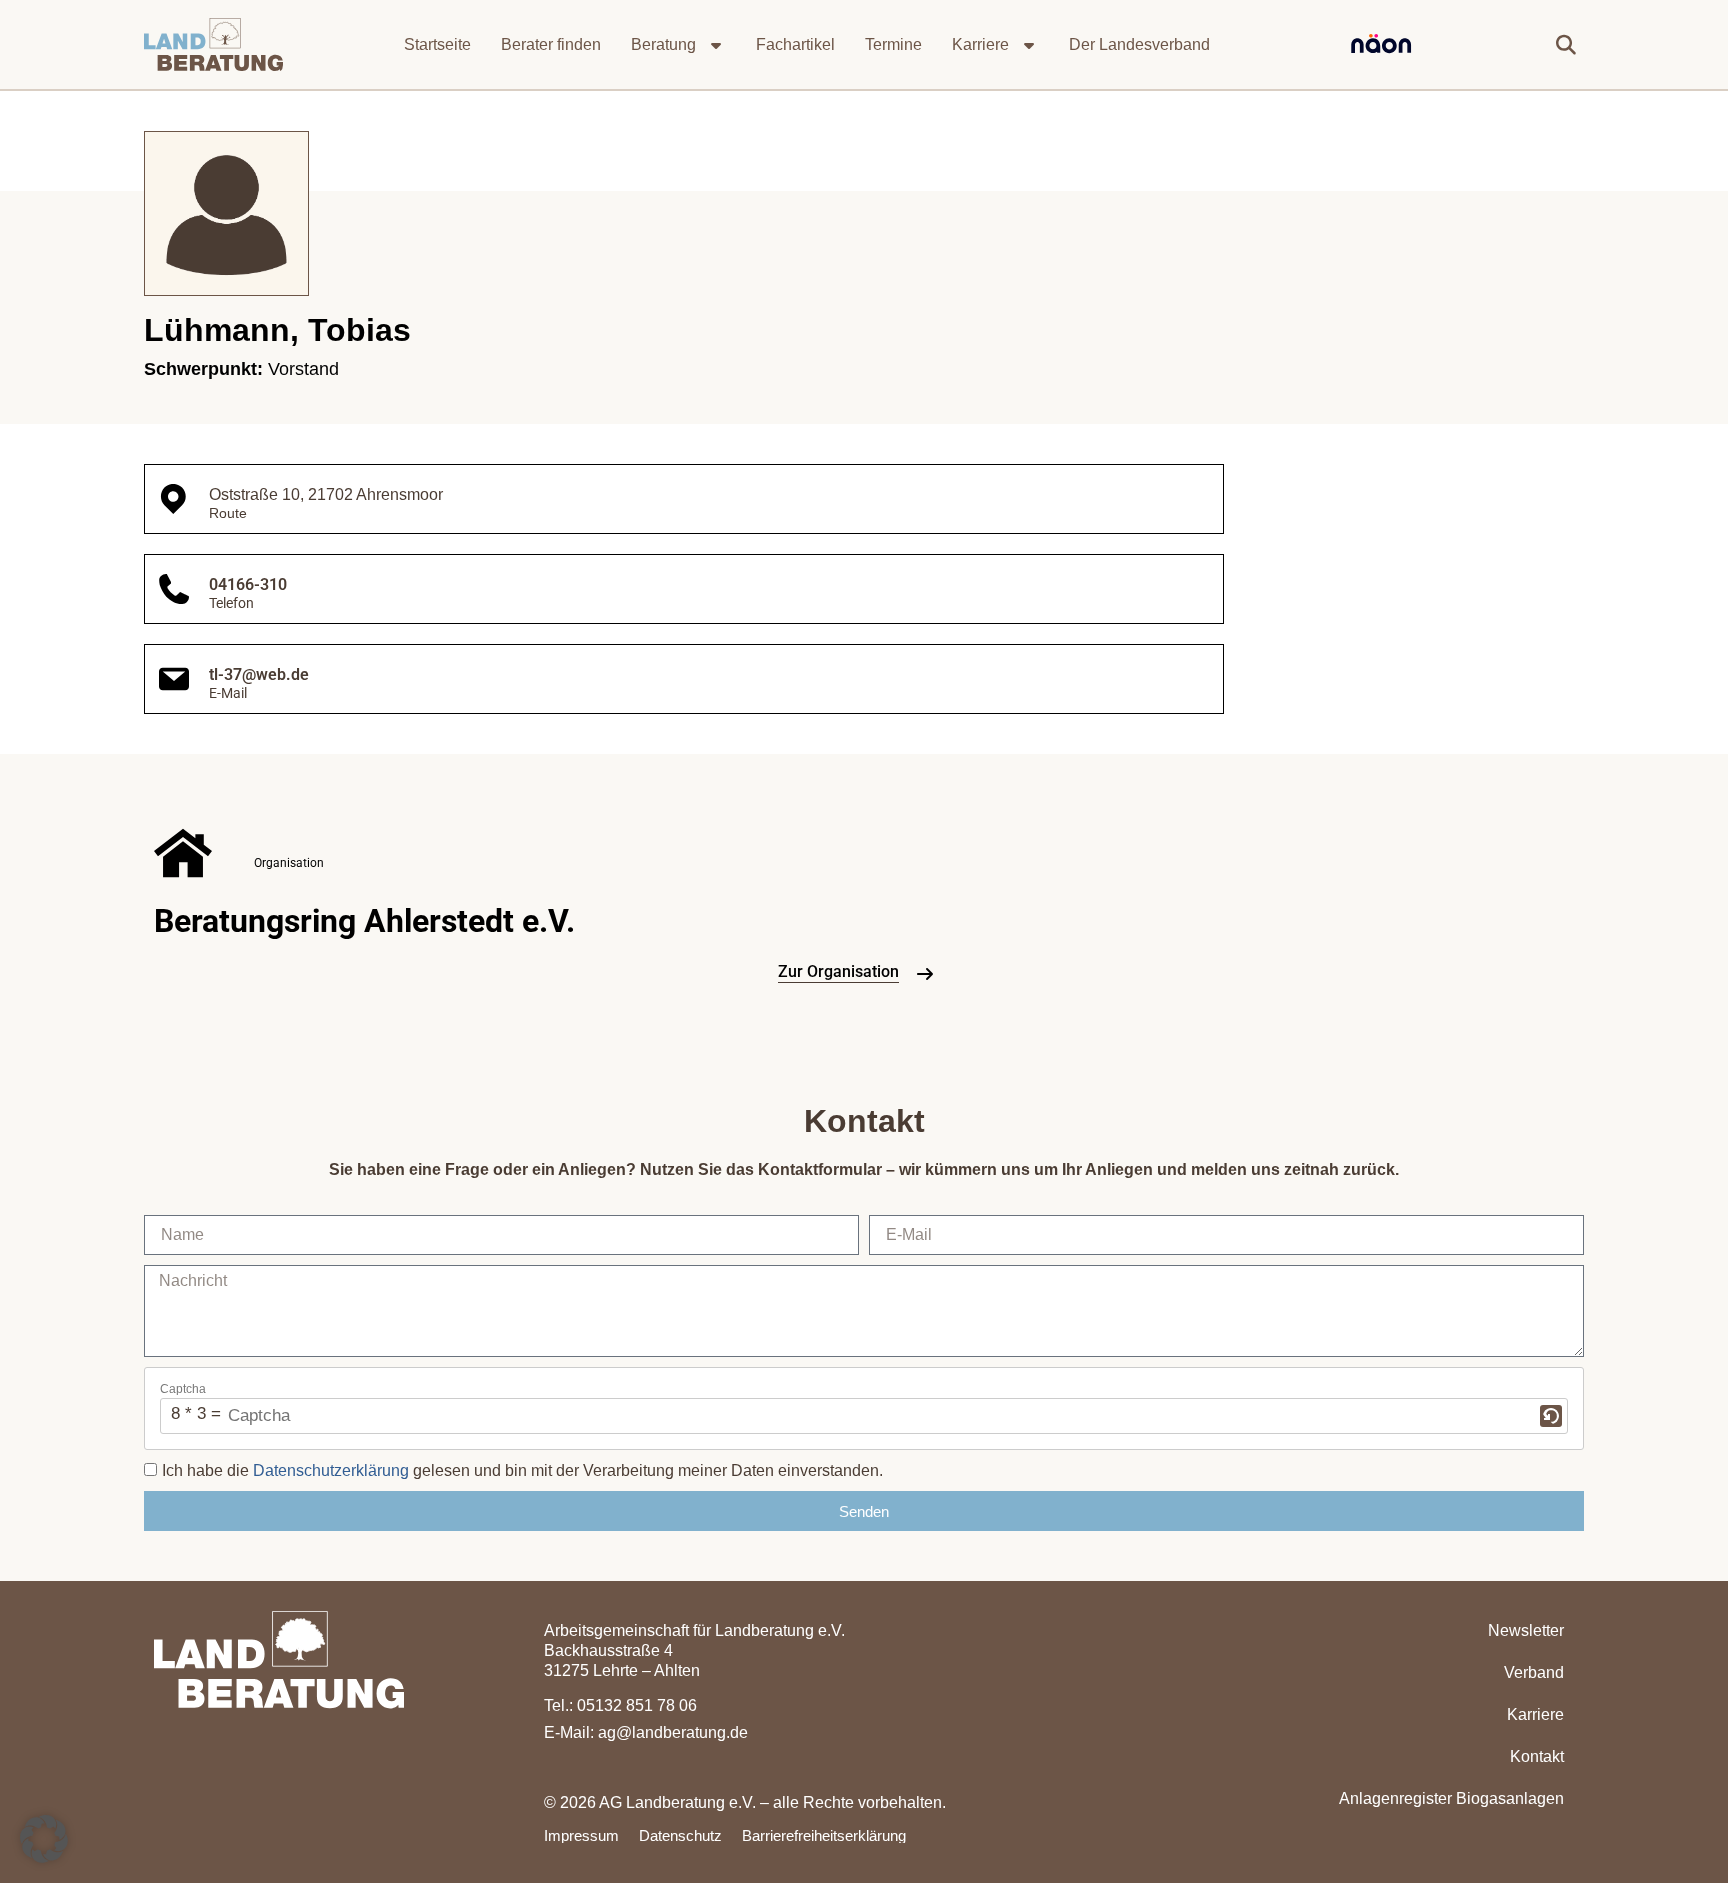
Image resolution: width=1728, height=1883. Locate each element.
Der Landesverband (1139, 44)
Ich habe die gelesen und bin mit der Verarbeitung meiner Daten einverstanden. (522, 1470)
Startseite (437, 44)
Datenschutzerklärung (331, 1470)
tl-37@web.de (259, 674)
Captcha (183, 1389)
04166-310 (248, 584)
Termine (893, 44)
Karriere (980, 44)
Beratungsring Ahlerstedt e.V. (364, 921)
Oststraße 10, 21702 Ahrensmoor (326, 494)
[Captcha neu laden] (1551, 1416)
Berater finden (551, 44)
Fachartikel (795, 44)
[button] (1566, 45)
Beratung (663, 44)
